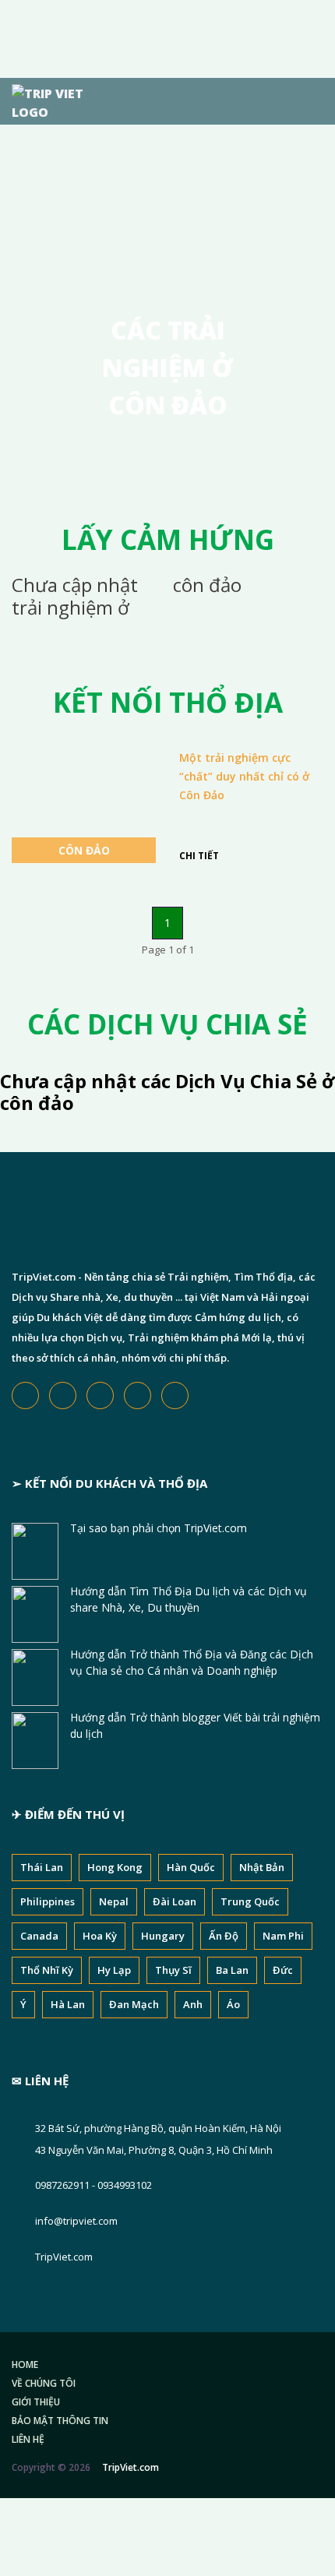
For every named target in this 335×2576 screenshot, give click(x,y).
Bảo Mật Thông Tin (60, 2421)
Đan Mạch (134, 2004)
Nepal (114, 1901)
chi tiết (199, 856)
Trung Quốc (250, 1901)
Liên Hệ (28, 2439)
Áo (233, 2004)
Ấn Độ (224, 1936)
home (25, 2365)
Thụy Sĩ (173, 1970)
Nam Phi (283, 1936)
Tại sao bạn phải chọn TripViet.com (159, 1528)
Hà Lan (68, 2004)
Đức (283, 1970)
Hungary (163, 1936)
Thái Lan (42, 1867)
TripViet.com (64, 2257)
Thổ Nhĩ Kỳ (47, 1970)
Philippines (48, 1901)
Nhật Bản (262, 1867)
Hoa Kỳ (100, 1936)
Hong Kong (115, 1867)
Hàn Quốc (191, 1867)
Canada (39, 1936)
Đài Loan (175, 1901)
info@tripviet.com (76, 2221)
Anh (193, 2004)
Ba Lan (232, 1970)
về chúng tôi (44, 2383)
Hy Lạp (114, 1970)
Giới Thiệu (36, 2402)
